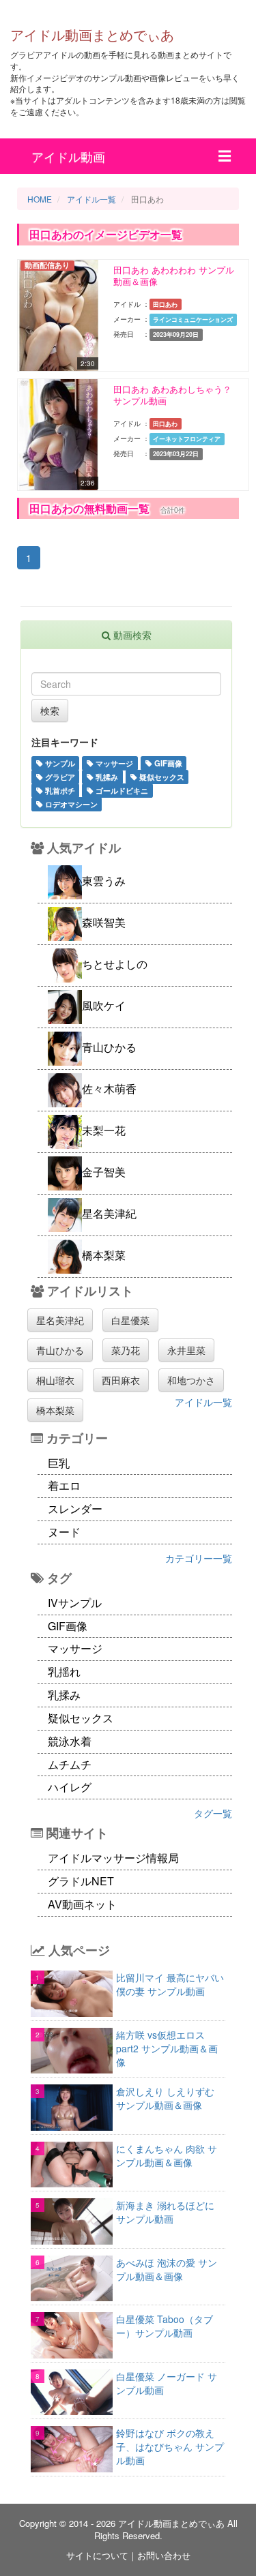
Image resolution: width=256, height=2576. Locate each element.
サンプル (59, 763)
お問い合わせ (164, 2555)
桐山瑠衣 (55, 1380)
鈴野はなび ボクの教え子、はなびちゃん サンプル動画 (170, 2446)
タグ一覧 (213, 1813)
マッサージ (113, 763)
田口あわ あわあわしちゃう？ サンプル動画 (172, 395)
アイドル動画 (68, 156)
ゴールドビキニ (121, 790)
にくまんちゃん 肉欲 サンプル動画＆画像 (167, 2155)
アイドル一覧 (203, 1402)
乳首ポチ (59, 790)
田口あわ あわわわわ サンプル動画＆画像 (174, 276)
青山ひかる (60, 1350)
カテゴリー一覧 (199, 1558)
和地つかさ (191, 1380)
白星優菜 (130, 1320)
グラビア (59, 777)
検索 (50, 710)
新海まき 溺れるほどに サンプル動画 (165, 2212)
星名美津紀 (60, 1320)
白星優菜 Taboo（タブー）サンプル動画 (165, 2326)
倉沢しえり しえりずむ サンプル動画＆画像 (165, 2098)
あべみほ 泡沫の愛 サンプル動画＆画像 (167, 2269)
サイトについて (97, 2555)
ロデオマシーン (70, 804)
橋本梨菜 (55, 1410)
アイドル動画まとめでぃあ (92, 34)
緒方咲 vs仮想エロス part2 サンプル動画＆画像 (167, 2048)
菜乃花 (126, 1350)
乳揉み (106, 777)
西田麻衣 (121, 1380)
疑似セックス (161, 777)
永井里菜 (186, 1350)
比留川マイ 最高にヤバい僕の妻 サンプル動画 (170, 1984)
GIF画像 (167, 763)
